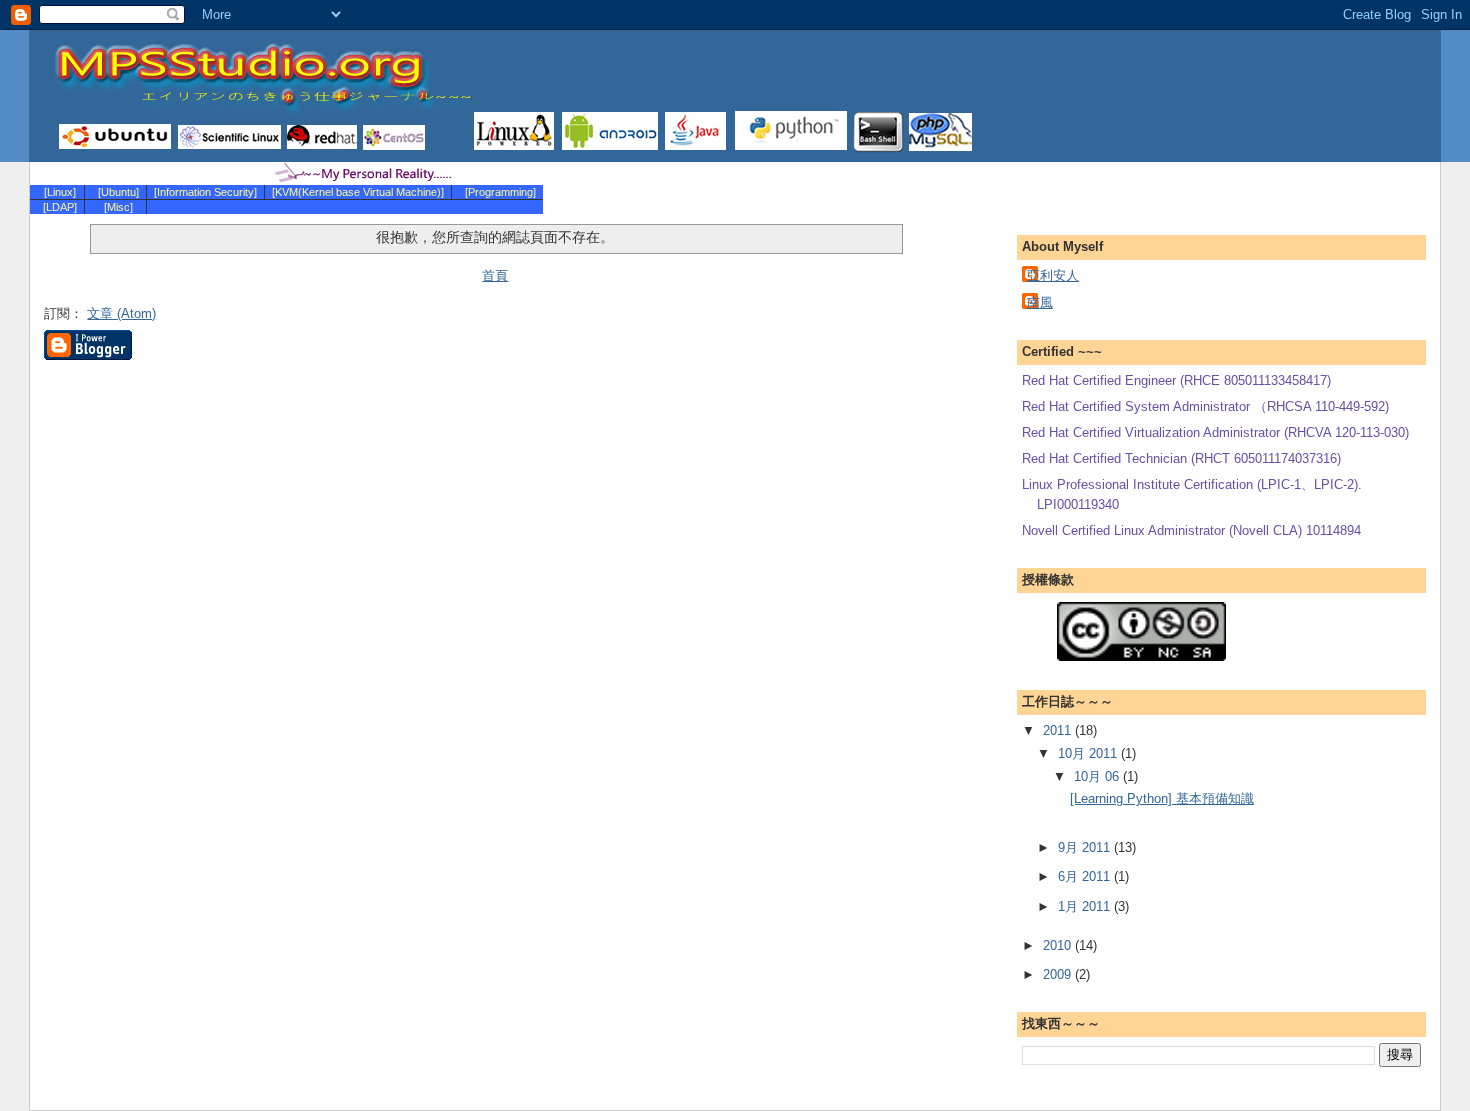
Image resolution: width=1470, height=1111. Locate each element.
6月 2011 (1086, 876)
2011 (1059, 730)
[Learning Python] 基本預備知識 (1162, 798)
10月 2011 (1089, 753)
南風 (1040, 302)
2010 (1059, 945)
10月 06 (1098, 776)
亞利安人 (1053, 275)
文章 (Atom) (121, 313)
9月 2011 (1086, 847)
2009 (1059, 974)
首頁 (495, 275)
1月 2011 (1086, 906)
